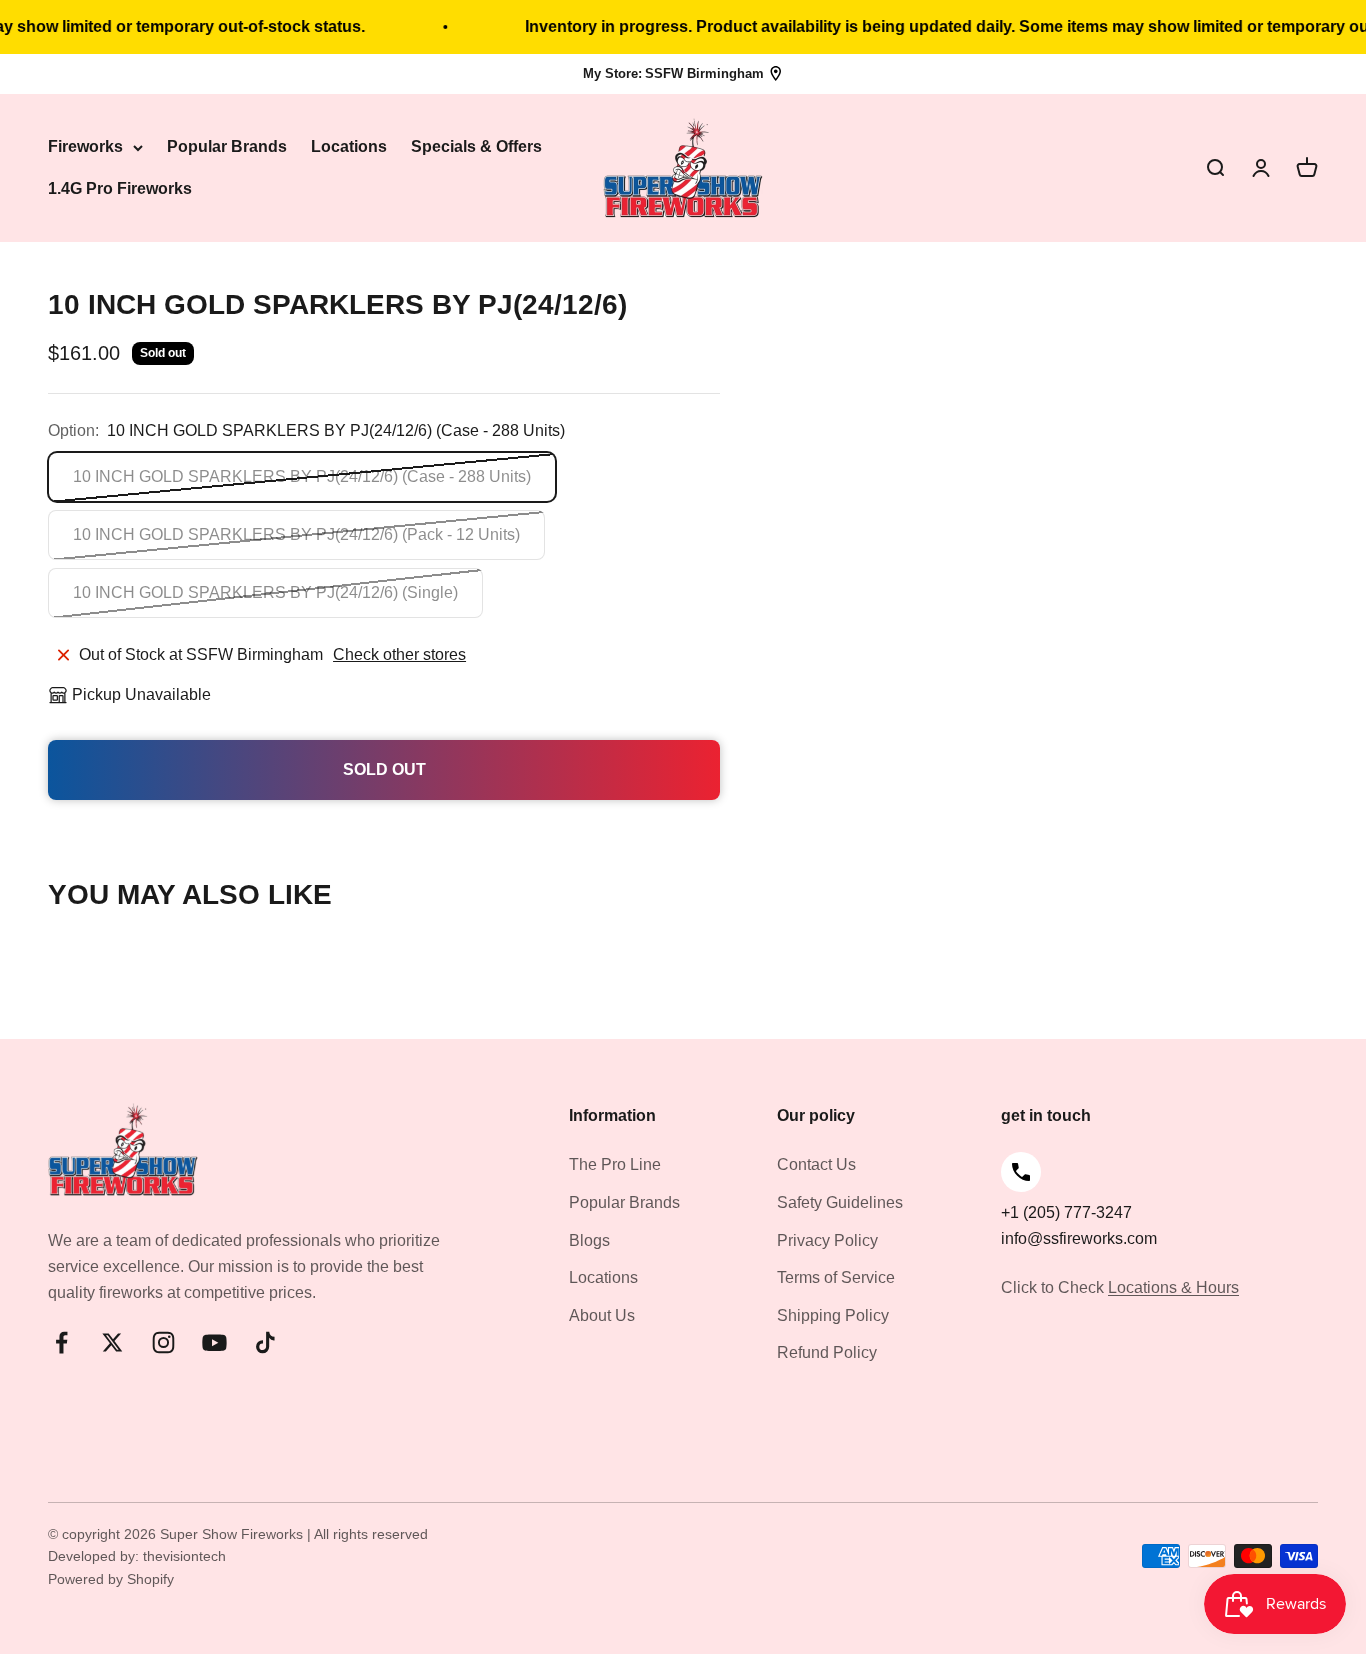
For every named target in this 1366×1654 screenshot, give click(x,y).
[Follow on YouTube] (214, 1342)
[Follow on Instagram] (163, 1342)
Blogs (589, 1240)
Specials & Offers (476, 147)
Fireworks (85, 147)
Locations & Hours (1173, 1287)
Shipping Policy (833, 1315)
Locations (349, 147)
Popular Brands (227, 147)
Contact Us (816, 1164)
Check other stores (399, 654)
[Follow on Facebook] (61, 1342)
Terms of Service (836, 1277)
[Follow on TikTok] (265, 1342)
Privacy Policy (827, 1240)
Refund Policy (827, 1352)
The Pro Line (615, 1164)
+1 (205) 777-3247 (1066, 1212)
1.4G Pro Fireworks (120, 188)
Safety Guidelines (840, 1202)
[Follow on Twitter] (112, 1342)
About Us (602, 1315)
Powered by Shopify (111, 1579)
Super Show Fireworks (233, 1534)
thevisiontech (184, 1556)
